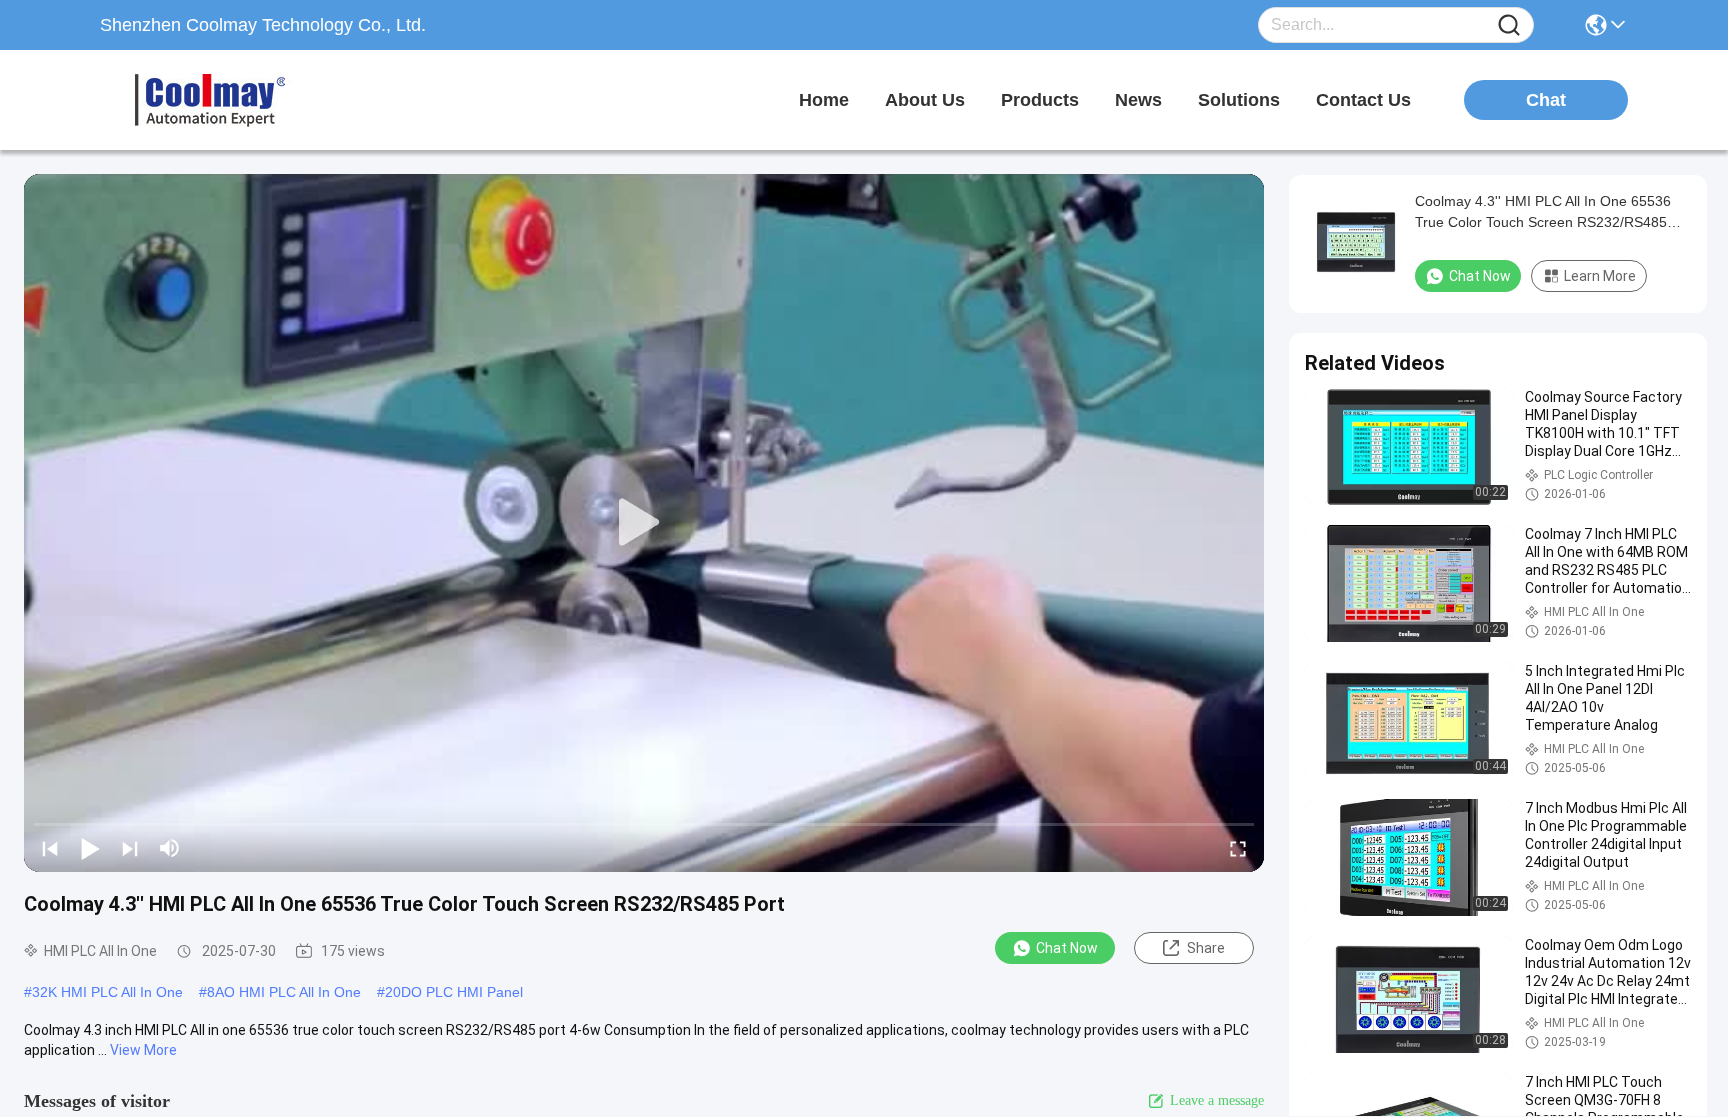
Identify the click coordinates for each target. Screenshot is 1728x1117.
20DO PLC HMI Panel (454, 992)
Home (824, 100)
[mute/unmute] (170, 848)
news (1138, 100)
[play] (644, 523)
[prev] (50, 848)
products (1040, 100)
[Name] (1509, 25)
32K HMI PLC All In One (107, 992)
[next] (130, 848)
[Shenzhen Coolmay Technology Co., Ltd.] (210, 100)
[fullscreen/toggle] (1238, 848)
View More (143, 1050)
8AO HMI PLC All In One (284, 992)
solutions (1239, 100)
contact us (1363, 100)
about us (925, 100)
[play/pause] (90, 848)
